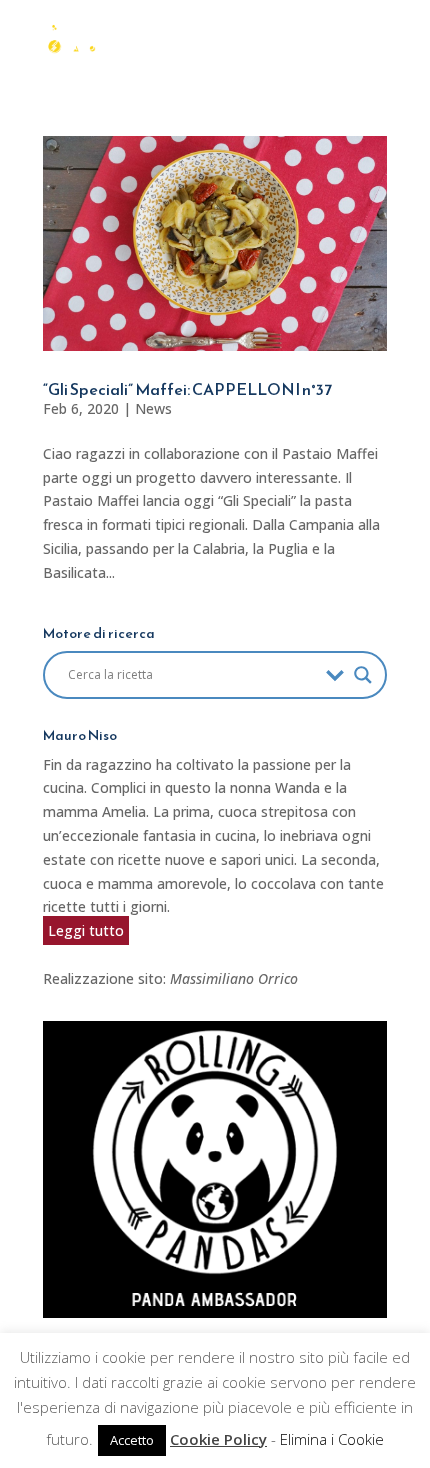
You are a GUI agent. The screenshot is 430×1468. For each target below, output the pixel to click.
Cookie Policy (218, 1439)
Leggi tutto (86, 930)
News (153, 408)
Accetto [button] (132, 1440)
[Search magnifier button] (363, 675)
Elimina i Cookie (332, 1439)
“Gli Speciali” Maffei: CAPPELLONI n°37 (187, 389)
